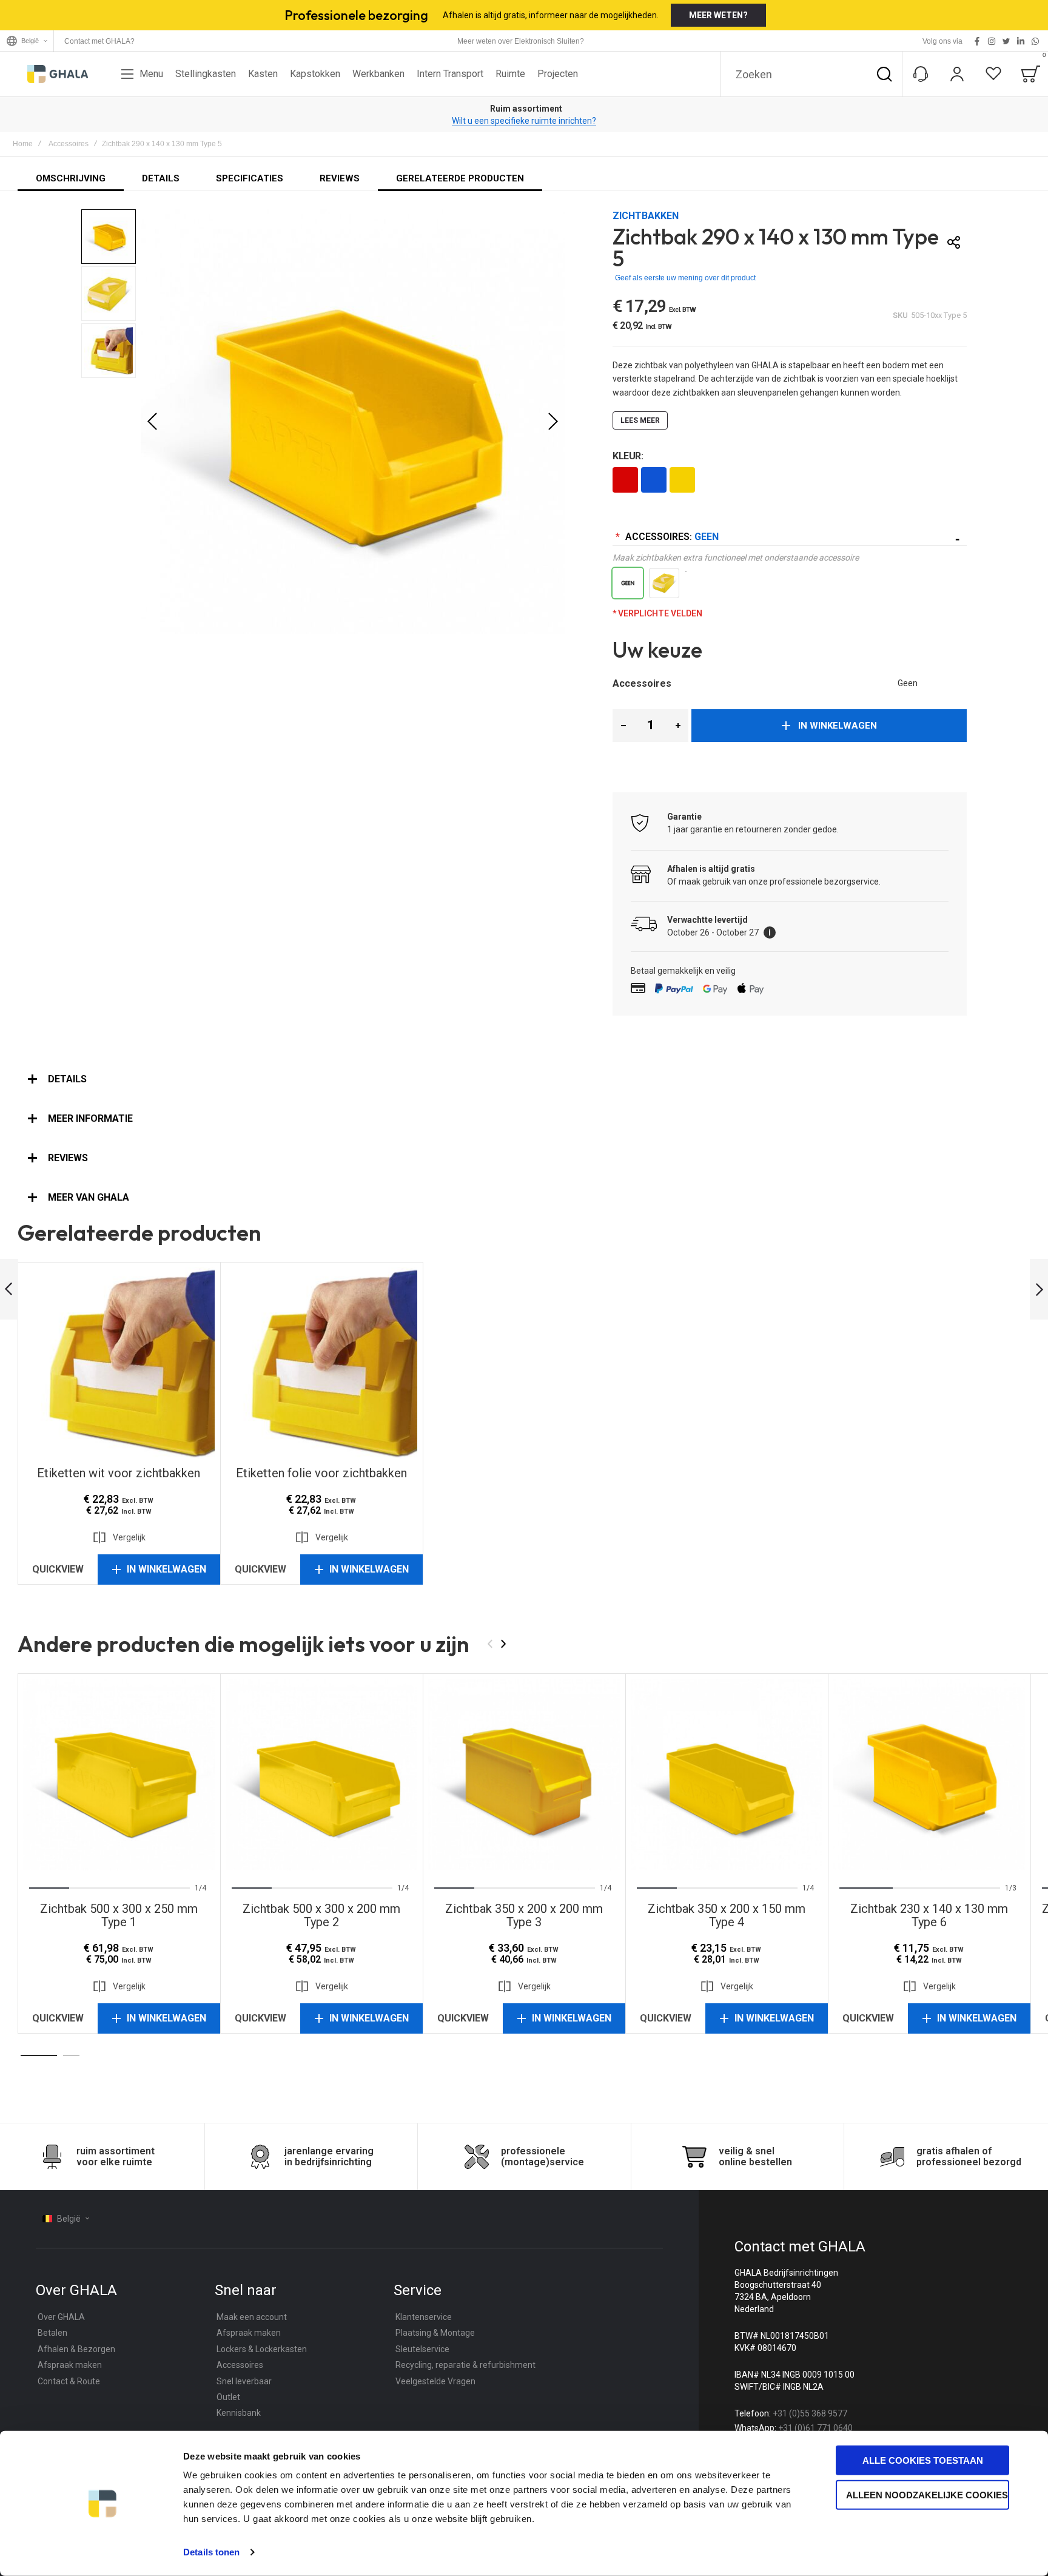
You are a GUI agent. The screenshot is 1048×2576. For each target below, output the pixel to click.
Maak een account (252, 2317)
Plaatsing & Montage (435, 2333)
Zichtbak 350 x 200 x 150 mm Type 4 (727, 1775)
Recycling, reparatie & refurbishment (465, 2365)
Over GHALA (61, 2317)
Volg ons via (942, 41)
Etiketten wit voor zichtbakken (119, 1363)
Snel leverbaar (244, 2381)
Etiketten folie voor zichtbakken (321, 1363)
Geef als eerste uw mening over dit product (685, 278)
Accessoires (69, 144)
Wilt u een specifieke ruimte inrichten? (524, 121)
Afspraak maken (70, 2365)
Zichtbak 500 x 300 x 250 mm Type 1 (119, 1775)
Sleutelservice (422, 2349)
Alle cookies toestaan (923, 2460)
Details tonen (211, 2552)
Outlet (228, 2397)
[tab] (524, 1079)
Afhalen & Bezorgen (76, 2349)
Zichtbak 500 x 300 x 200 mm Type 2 (321, 1775)
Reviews (68, 1158)
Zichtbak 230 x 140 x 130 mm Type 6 (929, 1775)
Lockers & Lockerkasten (262, 2349)
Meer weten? (718, 15)
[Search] (884, 74)
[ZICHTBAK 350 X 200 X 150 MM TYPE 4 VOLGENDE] (1039, 1290)
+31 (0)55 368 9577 (810, 2413)
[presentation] (45, 1775)
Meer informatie (90, 1118)
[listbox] (790, 481)
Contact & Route (69, 2381)
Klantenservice (424, 2317)
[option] (625, 480)
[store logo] (58, 74)
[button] (152, 422)
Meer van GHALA (89, 1197)
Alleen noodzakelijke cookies (927, 2494)
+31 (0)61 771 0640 (815, 2428)
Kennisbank (239, 2413)
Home (23, 144)
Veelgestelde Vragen (435, 2381)
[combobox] (811, 74)
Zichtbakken (646, 216)
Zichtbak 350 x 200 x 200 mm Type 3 (524, 1775)
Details (67, 1079)
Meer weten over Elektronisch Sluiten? (521, 41)
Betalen (52, 2333)
